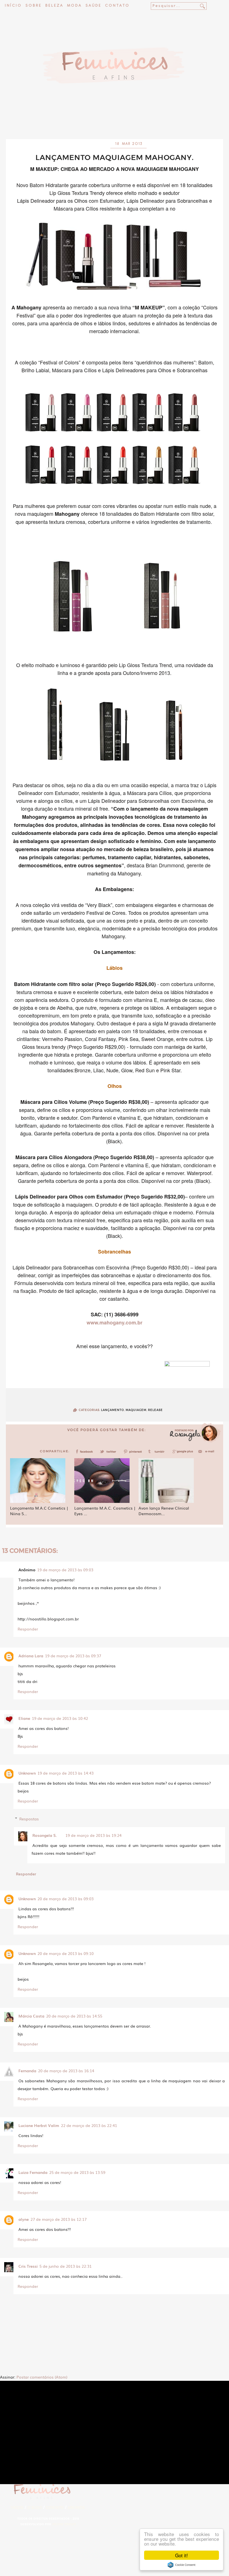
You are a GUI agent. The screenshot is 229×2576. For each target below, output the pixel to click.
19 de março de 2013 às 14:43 (65, 1773)
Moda (74, 6)
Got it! (182, 2555)
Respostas (29, 1819)
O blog (35, 2507)
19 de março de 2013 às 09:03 (65, 1570)
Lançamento (113, 1410)
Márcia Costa (31, 2016)
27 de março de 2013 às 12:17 (59, 2219)
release (155, 1410)
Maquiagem (136, 1410)
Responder (28, 1629)
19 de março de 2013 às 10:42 (60, 1718)
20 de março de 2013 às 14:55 (74, 2016)
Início (13, 6)
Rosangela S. (45, 1835)
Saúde (93, 6)
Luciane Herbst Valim (39, 2125)
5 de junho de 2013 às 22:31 (65, 2266)
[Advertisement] (115, 124)
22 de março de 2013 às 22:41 (89, 2125)
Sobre (34, 6)
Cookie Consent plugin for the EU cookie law (182, 2565)
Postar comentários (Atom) (42, 2377)
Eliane (24, 1718)
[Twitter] (110, 1453)
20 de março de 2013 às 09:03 (65, 1899)
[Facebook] (85, 1453)
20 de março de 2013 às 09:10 (65, 1953)
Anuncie (76, 2507)
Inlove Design (64, 2524)
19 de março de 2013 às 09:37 (73, 1656)
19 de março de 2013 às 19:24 (93, 1835)
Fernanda (27, 2071)
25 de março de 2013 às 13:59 (77, 2172)
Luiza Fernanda (33, 2172)
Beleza (54, 6)
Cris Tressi (28, 2266)
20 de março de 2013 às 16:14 (66, 2071)
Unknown (27, 1773)
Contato (117, 6)
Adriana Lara (31, 1656)
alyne (24, 2219)
